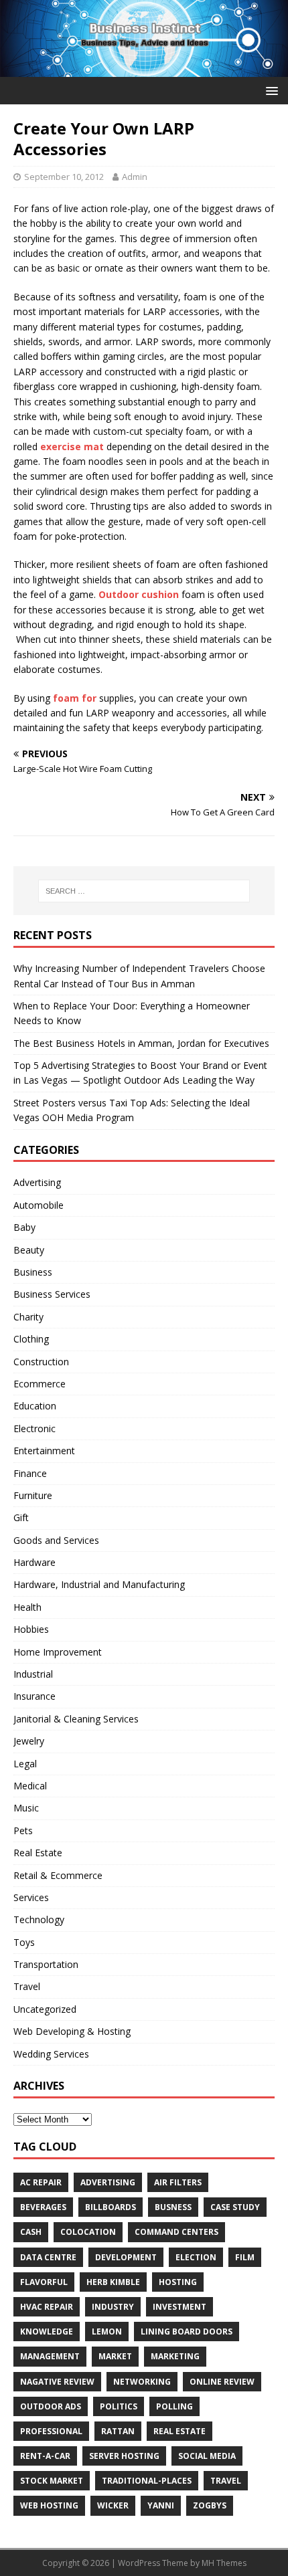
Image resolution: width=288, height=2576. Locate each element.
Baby (24, 1227)
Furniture (33, 1495)
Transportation (46, 1964)
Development (126, 2257)
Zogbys (210, 2505)
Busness (173, 2207)
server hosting (124, 2456)
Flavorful (44, 2282)
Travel (27, 1986)
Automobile (39, 1205)
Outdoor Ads (51, 2406)
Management (50, 2356)
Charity (28, 1317)
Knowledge (47, 2332)
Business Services (52, 1294)
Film (245, 2257)
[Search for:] (144, 891)
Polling (174, 2406)
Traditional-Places (147, 2481)
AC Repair (41, 2182)
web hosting (49, 2505)
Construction (41, 1362)
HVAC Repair (47, 2307)
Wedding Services (51, 2054)
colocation (88, 2232)
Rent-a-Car (45, 2456)
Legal (25, 1764)
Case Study (235, 2207)
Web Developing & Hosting (72, 2031)
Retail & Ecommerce (58, 1875)
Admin (135, 177)
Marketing (175, 2356)
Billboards (111, 2207)
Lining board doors (187, 2332)
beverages (43, 2207)
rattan (118, 2431)
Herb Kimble (113, 2282)
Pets (23, 1830)
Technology (39, 1919)
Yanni (161, 2505)
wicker (113, 2505)
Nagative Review (57, 2382)
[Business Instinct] (144, 69)
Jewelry (29, 1741)
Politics (119, 2406)
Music (26, 1808)
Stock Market (52, 2481)
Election (196, 2257)
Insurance (34, 1696)
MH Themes (224, 2563)
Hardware (34, 1562)
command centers (176, 2232)
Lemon (107, 2332)
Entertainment (44, 1451)
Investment (179, 2307)
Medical (30, 1786)
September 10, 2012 (64, 177)
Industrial (33, 1674)
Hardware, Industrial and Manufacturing (99, 1584)
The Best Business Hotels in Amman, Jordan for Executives (141, 1043)
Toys (24, 1942)
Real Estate (38, 1853)
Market (115, 2356)
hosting (178, 2282)
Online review (222, 2382)
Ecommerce (40, 1384)
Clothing (31, 1339)
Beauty (29, 1250)
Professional (51, 2431)
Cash (31, 2232)
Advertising (37, 1182)
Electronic (34, 1428)
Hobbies (31, 1629)
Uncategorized (45, 2009)
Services (31, 1897)
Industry (113, 2307)
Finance (30, 1473)
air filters (178, 2182)
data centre (48, 2257)
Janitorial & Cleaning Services (76, 1719)
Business (33, 1272)
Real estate (179, 2431)
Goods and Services (56, 1540)
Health (27, 1607)
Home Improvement (58, 1652)
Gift (21, 1517)
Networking (142, 2382)
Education (35, 1406)
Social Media (207, 2456)
